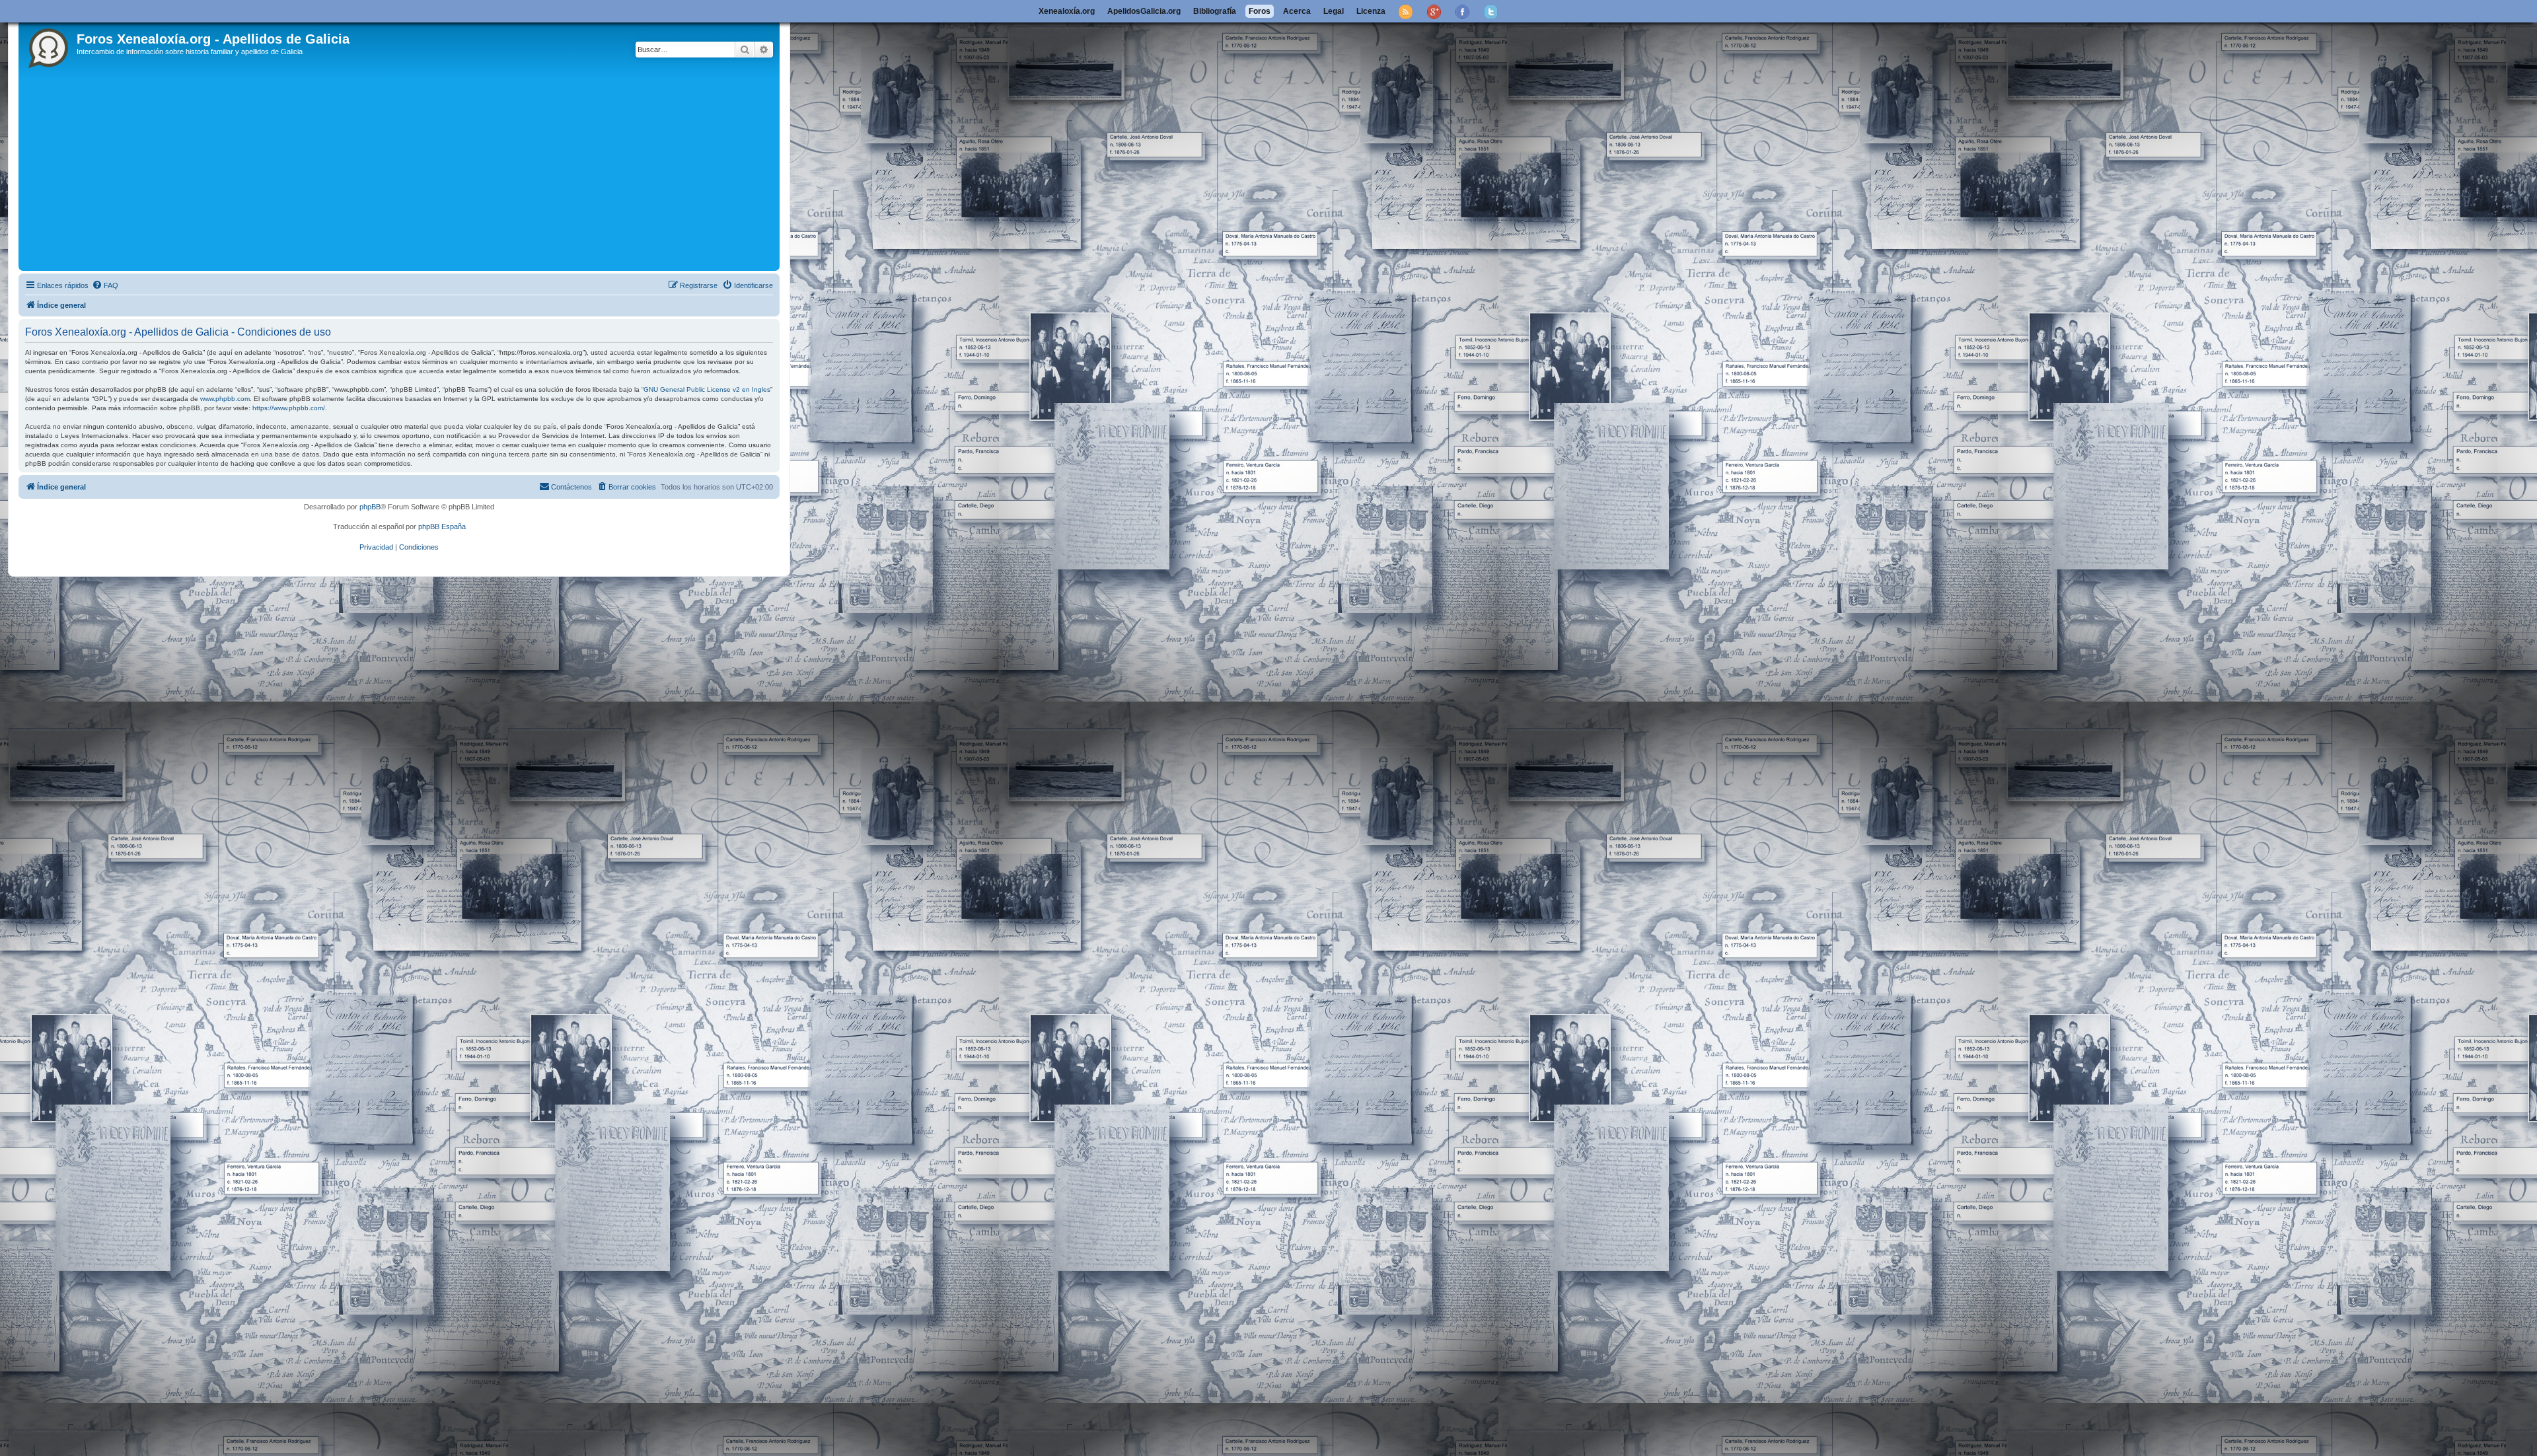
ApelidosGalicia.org (1144, 11)
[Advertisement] (418, 168)
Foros (1260, 11)
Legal (1334, 11)
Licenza (1371, 11)
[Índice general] (49, 46)
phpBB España (442, 527)
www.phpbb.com (225, 399)
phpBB (370, 507)
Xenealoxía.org (1067, 11)
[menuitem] (105, 285)
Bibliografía (1215, 11)
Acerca (1297, 11)
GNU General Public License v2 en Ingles (707, 389)
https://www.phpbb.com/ (289, 408)
